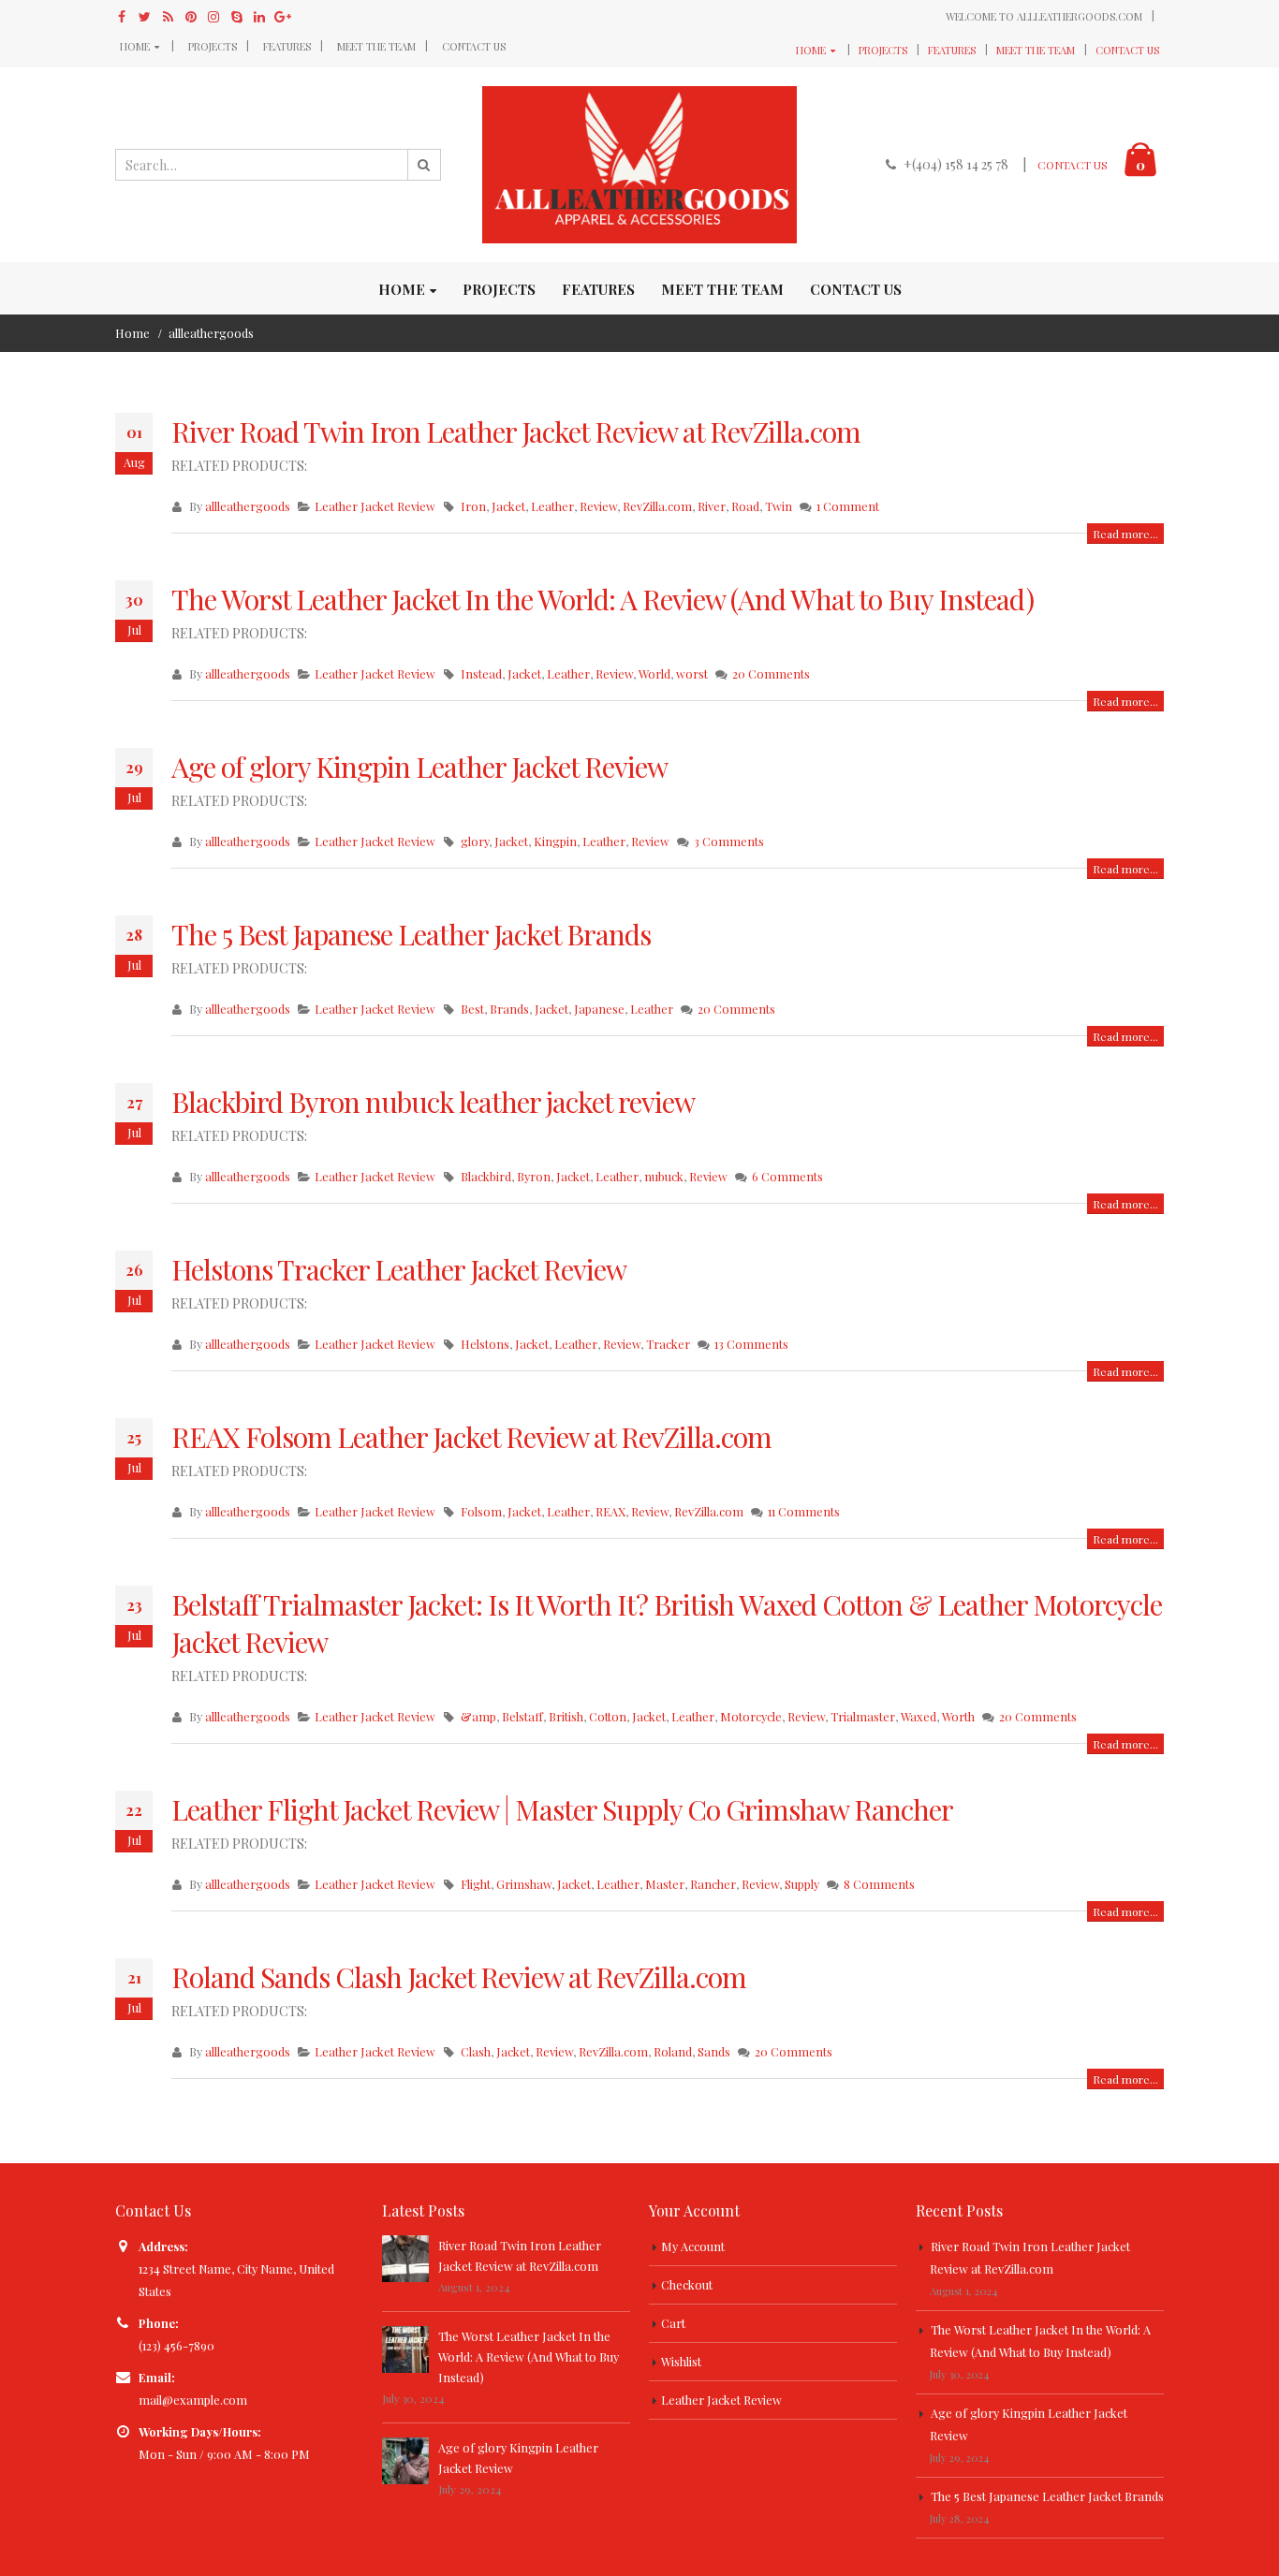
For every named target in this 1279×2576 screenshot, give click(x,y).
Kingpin (555, 841)
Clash (476, 2051)
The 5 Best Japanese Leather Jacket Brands (411, 934)
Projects (213, 46)
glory (475, 841)
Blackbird (486, 1176)
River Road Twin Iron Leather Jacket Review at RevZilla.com (516, 432)
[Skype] (237, 17)
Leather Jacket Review (375, 506)
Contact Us (474, 46)
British (566, 1716)
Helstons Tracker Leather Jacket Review (399, 1269)
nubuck (664, 1176)
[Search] (424, 165)
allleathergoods (248, 506)
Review (598, 506)
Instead (481, 673)
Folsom (481, 1511)
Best (472, 1009)
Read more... (1125, 534)
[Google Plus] (283, 17)
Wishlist (681, 2361)
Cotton (608, 1716)
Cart (673, 2323)
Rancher (713, 1884)
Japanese (599, 1009)
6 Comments (787, 1176)
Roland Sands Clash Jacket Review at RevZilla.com (459, 1977)
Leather (552, 506)
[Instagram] (214, 17)
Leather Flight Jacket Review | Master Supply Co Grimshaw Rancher (562, 1809)
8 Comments (879, 1884)
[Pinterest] (191, 17)
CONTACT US (1073, 165)
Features (287, 46)
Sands (714, 2051)
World (654, 673)
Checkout (687, 2284)
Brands (509, 1009)
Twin (779, 506)
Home (135, 46)
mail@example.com (193, 2400)
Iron (473, 506)
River (712, 506)
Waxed (919, 1716)
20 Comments (771, 673)
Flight (476, 1884)
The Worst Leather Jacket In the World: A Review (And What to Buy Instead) (603, 599)
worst (692, 673)
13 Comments (751, 1344)
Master (665, 1884)
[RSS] (168, 17)
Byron (534, 1176)
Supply (802, 1884)
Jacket (508, 506)
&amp (478, 1716)
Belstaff (522, 1716)
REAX (610, 1511)
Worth (958, 1716)
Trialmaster (863, 1716)
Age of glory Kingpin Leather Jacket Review (419, 767)
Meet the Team (376, 46)
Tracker (668, 1344)
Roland (673, 2051)
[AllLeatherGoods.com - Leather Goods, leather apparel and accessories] (639, 165)
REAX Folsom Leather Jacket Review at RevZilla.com (471, 1437)
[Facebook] (122, 17)
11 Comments (804, 1511)
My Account (693, 2246)
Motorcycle (751, 1716)
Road (745, 506)
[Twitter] (146, 17)
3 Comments (729, 841)
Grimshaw (524, 1884)
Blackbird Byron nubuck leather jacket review (433, 1102)
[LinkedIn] (260, 17)
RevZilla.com (657, 506)
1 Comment (848, 506)
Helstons (485, 1344)
